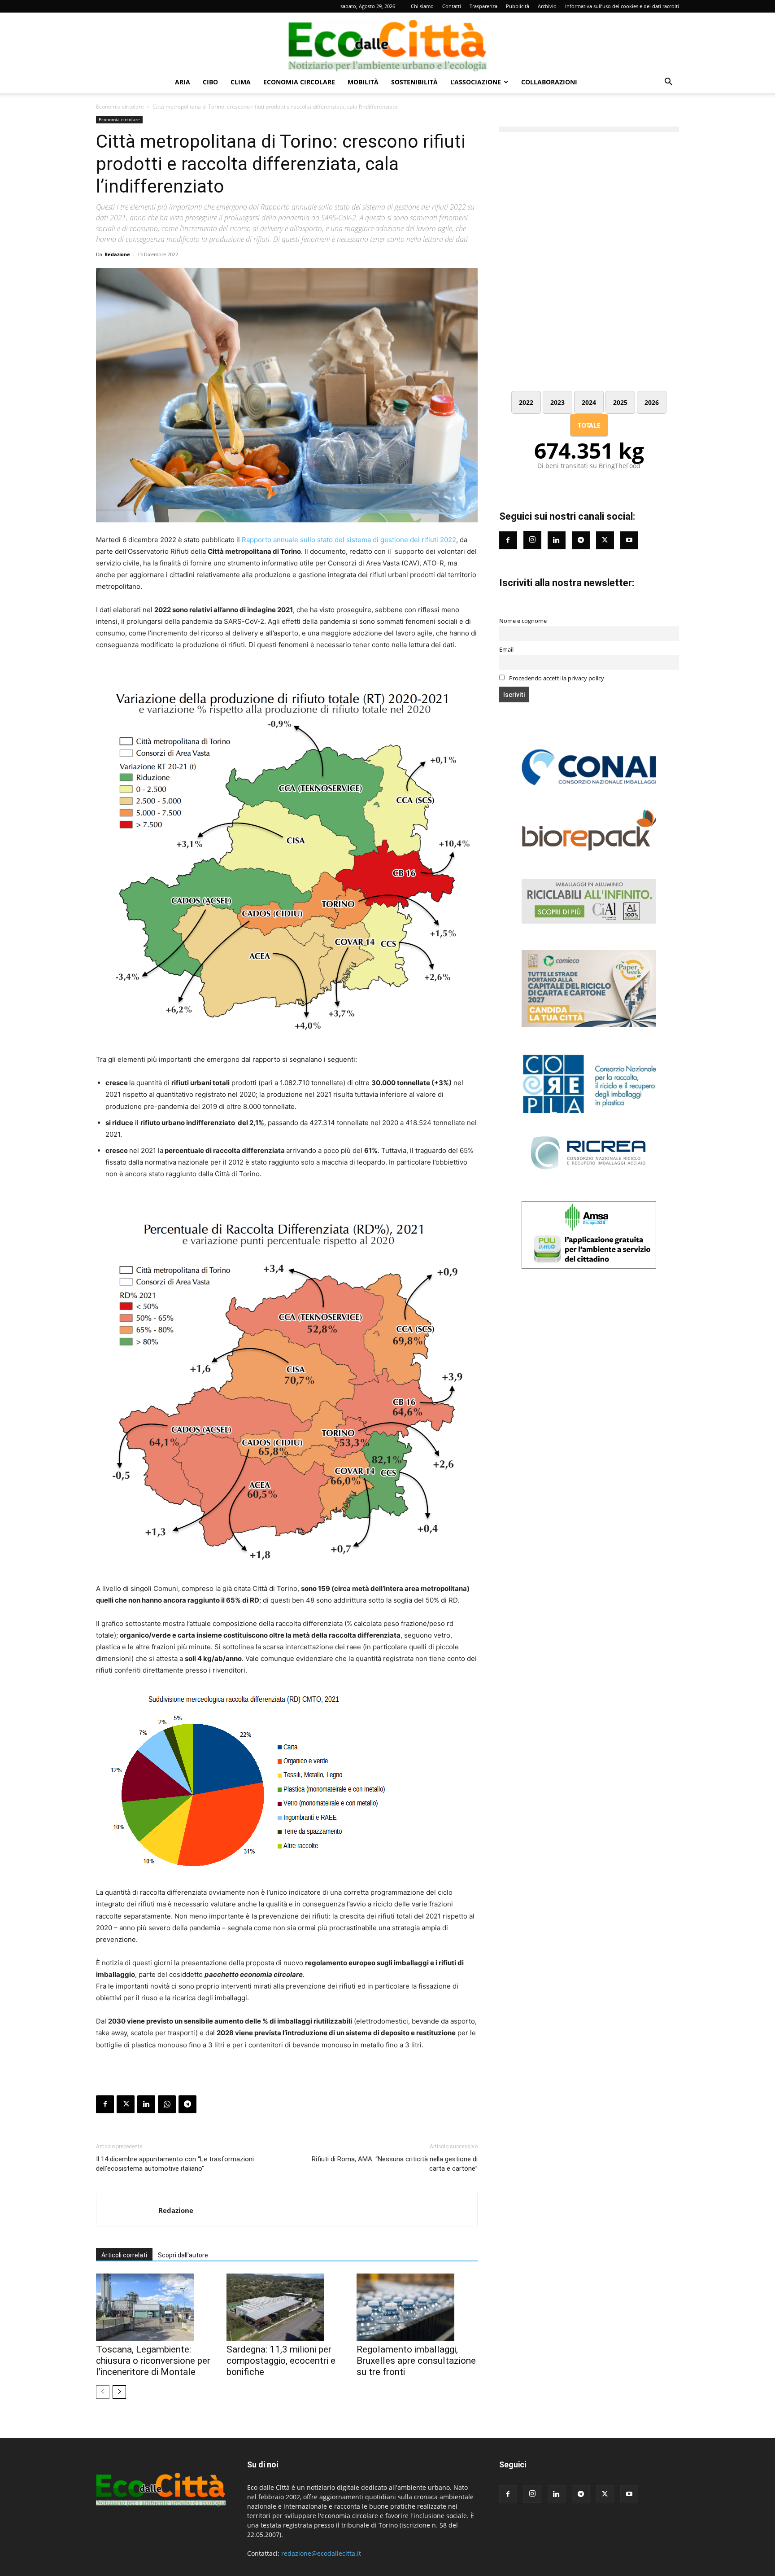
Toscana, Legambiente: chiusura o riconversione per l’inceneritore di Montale (153, 2361)
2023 (557, 402)
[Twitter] (605, 540)
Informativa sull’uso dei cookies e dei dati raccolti (622, 6)
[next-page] (119, 2392)
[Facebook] (105, 2104)
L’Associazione (476, 82)
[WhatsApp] (167, 2104)
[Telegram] (187, 2104)
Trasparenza (483, 6)
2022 (526, 402)
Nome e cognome (523, 621)
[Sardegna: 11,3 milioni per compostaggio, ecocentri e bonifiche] (287, 2307)
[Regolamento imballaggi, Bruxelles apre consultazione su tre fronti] (417, 2307)
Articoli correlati (124, 2255)
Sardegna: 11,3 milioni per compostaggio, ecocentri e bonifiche (281, 2361)
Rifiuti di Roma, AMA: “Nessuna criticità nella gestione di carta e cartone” (394, 2164)
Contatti (452, 6)
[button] (668, 83)
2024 (589, 402)
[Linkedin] (146, 2104)
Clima (241, 82)
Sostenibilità (414, 82)
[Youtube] (629, 540)
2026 (652, 402)
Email (506, 650)
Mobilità (363, 82)
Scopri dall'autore (183, 2255)
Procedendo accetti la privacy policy (556, 678)
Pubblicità (518, 6)
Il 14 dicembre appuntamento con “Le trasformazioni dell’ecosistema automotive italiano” (175, 2164)
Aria (183, 82)
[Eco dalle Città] (387, 42)
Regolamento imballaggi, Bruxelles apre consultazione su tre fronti (416, 2361)
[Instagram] (532, 540)
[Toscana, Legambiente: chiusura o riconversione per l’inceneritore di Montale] (157, 2307)
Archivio (547, 6)
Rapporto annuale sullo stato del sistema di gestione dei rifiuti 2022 (349, 540)
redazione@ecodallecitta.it (321, 2553)
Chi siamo (422, 6)
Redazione (117, 254)
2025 (620, 402)
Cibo (210, 82)
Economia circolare (299, 82)
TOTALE (589, 425)
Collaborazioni (549, 82)
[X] (126, 2104)
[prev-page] (103, 2392)
